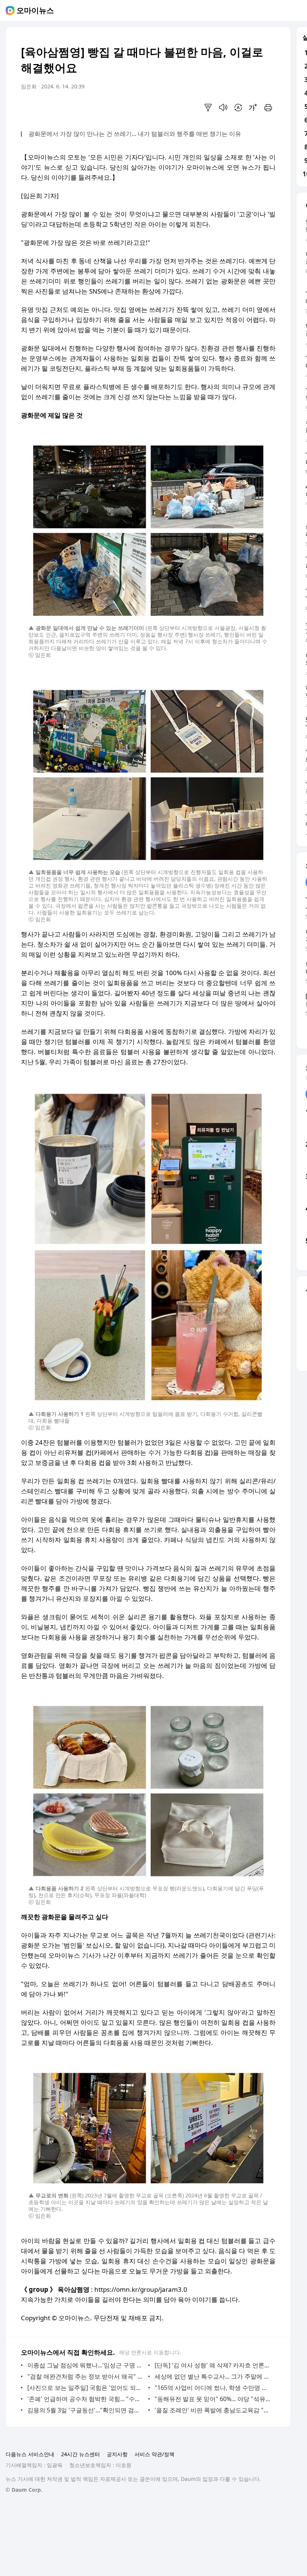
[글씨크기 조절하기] (253, 107)
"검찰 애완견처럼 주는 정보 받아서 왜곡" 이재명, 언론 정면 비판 (86, 2376)
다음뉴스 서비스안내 (30, 2454)
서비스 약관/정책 (154, 2454)
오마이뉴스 (35, 10)
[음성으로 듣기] (223, 107)
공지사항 (117, 2454)
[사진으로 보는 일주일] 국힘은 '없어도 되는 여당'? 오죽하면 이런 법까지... (86, 2388)
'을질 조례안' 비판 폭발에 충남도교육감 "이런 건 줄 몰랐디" (213, 2410)
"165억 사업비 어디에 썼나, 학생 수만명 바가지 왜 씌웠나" (213, 2388)
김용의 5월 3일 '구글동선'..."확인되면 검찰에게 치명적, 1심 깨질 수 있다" (86, 2410)
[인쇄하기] (268, 107)
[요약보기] (208, 107)
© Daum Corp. (24, 2490)
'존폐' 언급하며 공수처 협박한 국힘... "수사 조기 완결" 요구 (86, 2399)
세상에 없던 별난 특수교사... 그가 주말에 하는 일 (213, 2376)
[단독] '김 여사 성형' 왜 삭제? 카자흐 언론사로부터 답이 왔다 (213, 2365)
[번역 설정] (238, 107)
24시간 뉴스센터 (80, 2454)
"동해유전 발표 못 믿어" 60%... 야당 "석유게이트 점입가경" (213, 2399)
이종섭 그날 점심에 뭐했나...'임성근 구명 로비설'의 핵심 (86, 2365)
